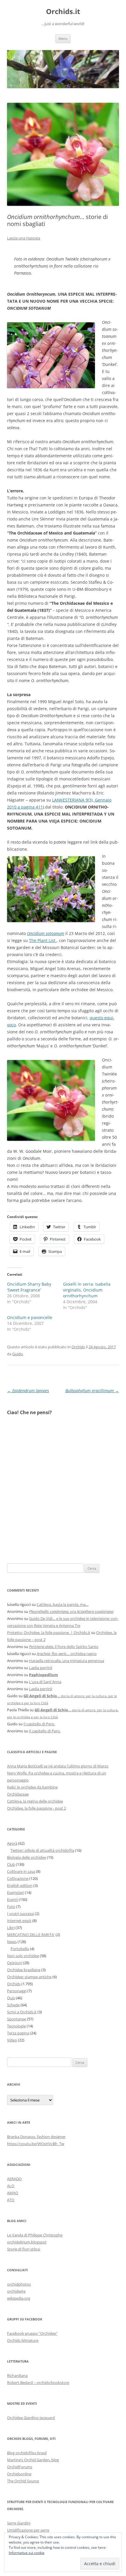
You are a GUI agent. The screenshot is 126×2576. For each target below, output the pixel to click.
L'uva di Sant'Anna (45, 1682)
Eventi (12, 1900)
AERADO (14, 2179)
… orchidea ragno (67, 1654)
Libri (11, 1928)
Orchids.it (63, 12)
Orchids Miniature (23, 2340)
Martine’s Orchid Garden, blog (33, 2460)
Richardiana (17, 2375)
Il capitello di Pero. (39, 1724)
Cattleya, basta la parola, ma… (63, 1604)
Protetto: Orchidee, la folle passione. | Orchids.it (49, 1633)
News (12, 1942)
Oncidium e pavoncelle (30, 1317)
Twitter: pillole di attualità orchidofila (42, 1850)
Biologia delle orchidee (27, 1857)
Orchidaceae (18, 1794)
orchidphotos (19, 2284)
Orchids (78, 1347)
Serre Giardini (19, 2523)
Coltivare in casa (21, 1871)
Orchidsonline (19, 2474)
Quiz (11, 1998)
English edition (20, 1885)
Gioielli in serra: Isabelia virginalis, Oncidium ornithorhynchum (87, 1290)
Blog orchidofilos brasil (27, 2453)
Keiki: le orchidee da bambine (32, 1787)
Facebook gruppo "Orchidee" (32, 2333)
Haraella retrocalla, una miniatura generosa (67, 1661)
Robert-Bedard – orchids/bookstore (38, 2383)
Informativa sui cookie (27, 2553)
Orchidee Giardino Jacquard (31, 2418)
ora (71, 1611)
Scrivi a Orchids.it (22, 2012)
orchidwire (16, 2291)
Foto (11, 1907)
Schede (13, 2005)
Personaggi (17, 1991)
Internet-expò (19, 1921)
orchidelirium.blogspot (27, 2242)
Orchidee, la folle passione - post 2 (36, 1808)
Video (12, 2040)
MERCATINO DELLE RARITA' (31, 1935)
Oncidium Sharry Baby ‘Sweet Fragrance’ (29, 1287)
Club (11, 1864)
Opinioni (15, 1963)
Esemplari (16, 1892)
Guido (18, 1354)
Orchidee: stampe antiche (29, 1977)
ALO (11, 2186)
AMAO (13, 2193)
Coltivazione (18, 1878)
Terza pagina (18, 2033)
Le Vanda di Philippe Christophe (35, 2235)
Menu (63, 38)
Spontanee (17, 2019)
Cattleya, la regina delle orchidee (35, 1801)
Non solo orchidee (23, 1956)
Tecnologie (16, 2026)
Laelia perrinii (41, 1668)
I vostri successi (21, 1914)
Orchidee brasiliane (24, 1970)
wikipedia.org (19, 2298)
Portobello (20, 1949)
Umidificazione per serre (28, 2530)
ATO (11, 2200)
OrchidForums (20, 2467)
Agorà (12, 1843)
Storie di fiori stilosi (24, 2249)
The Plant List (43, 940)
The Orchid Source (23, 2481)
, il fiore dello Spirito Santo (64, 1647)
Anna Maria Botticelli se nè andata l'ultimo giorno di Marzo (58, 1766)
